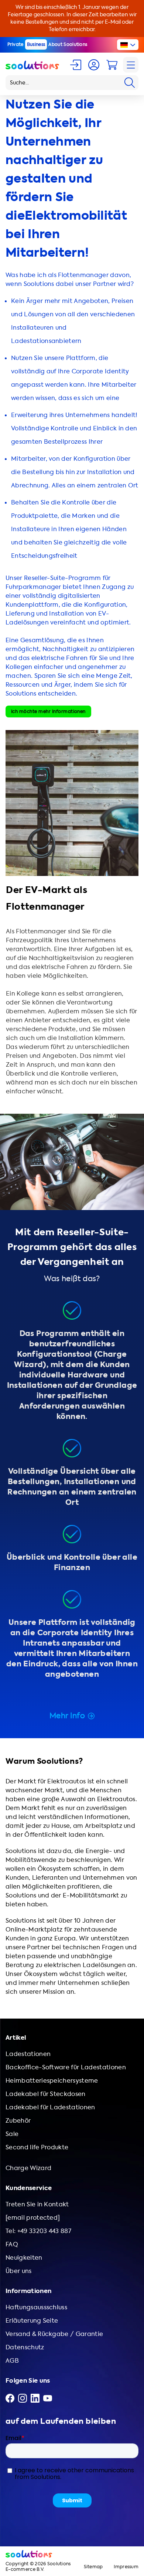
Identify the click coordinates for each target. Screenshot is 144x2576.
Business (36, 44)
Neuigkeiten (24, 2258)
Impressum (126, 2567)
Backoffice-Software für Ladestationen (66, 2067)
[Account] (94, 65)
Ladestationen (28, 2054)
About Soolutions (68, 44)
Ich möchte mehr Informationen (48, 712)
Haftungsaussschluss (36, 2307)
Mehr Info (67, 1716)
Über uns (19, 2271)
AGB (12, 2361)
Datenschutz (25, 2347)
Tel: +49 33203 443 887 (38, 2231)
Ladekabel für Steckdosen (46, 2094)
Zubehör (18, 2121)
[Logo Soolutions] (32, 65)
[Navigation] (131, 65)
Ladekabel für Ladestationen (50, 2107)
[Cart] (112, 65)
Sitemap (93, 2567)
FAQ (12, 2244)
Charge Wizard (28, 2168)
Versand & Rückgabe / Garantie (54, 2334)
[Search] (130, 83)
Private (16, 44)
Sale (12, 2134)
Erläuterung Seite (32, 2321)
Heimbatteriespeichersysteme (52, 2081)
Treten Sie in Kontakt (37, 2204)
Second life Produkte (37, 2147)
